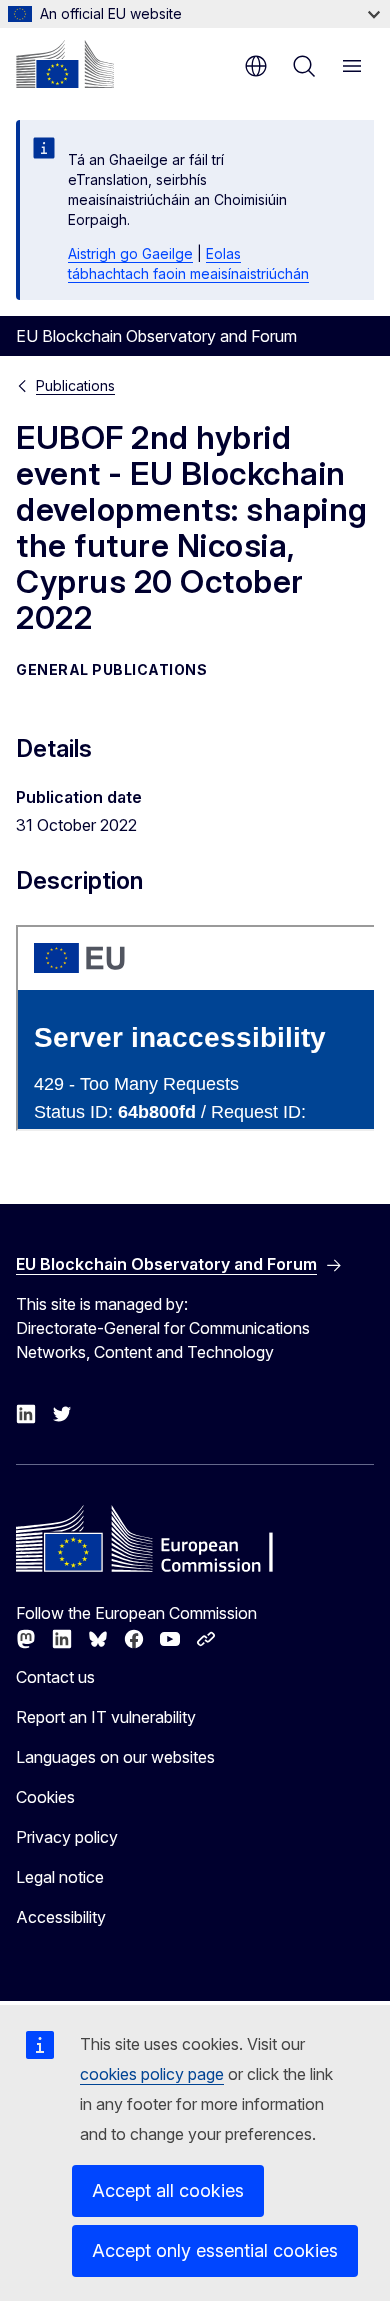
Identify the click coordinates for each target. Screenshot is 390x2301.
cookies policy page (152, 2074)
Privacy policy (67, 1837)
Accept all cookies (168, 2190)
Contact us (55, 1677)
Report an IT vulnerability (106, 1717)
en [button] (256, 66)
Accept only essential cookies (215, 2250)
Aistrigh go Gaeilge (130, 253)
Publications (75, 385)
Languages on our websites (115, 1757)
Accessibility (61, 1917)
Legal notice (60, 1877)
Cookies (45, 1797)
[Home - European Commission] (65, 64)
